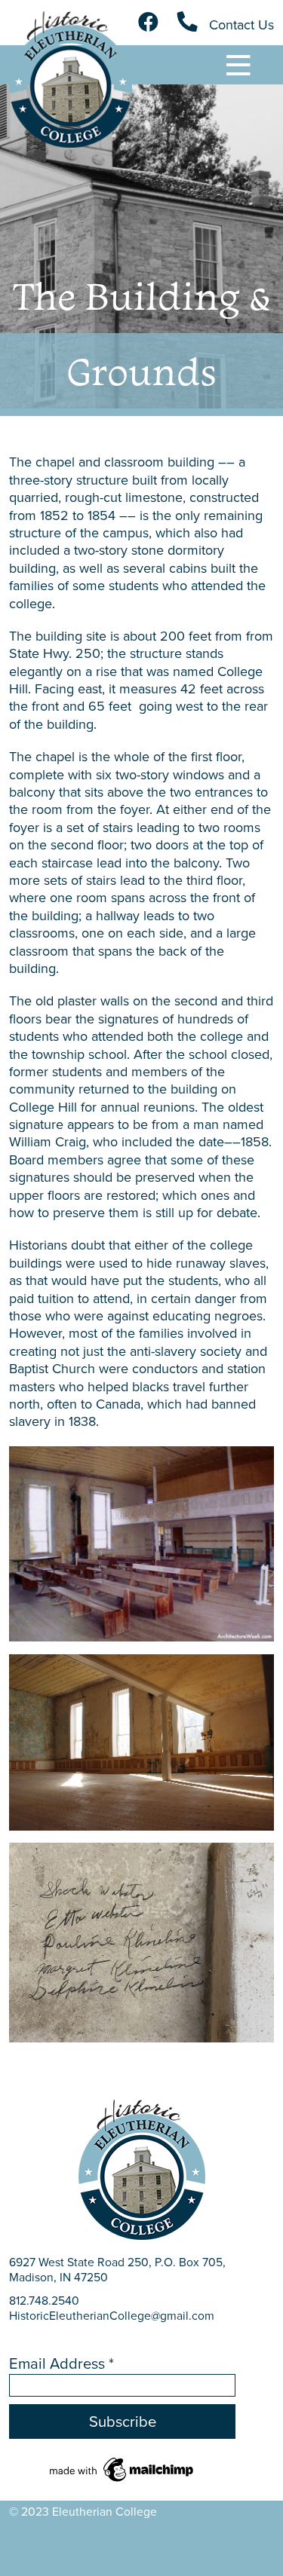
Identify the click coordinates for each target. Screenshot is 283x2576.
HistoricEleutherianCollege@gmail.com (112, 2316)
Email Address (62, 2363)
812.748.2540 (44, 2301)
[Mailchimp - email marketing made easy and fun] (122, 2468)
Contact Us (240, 25)
